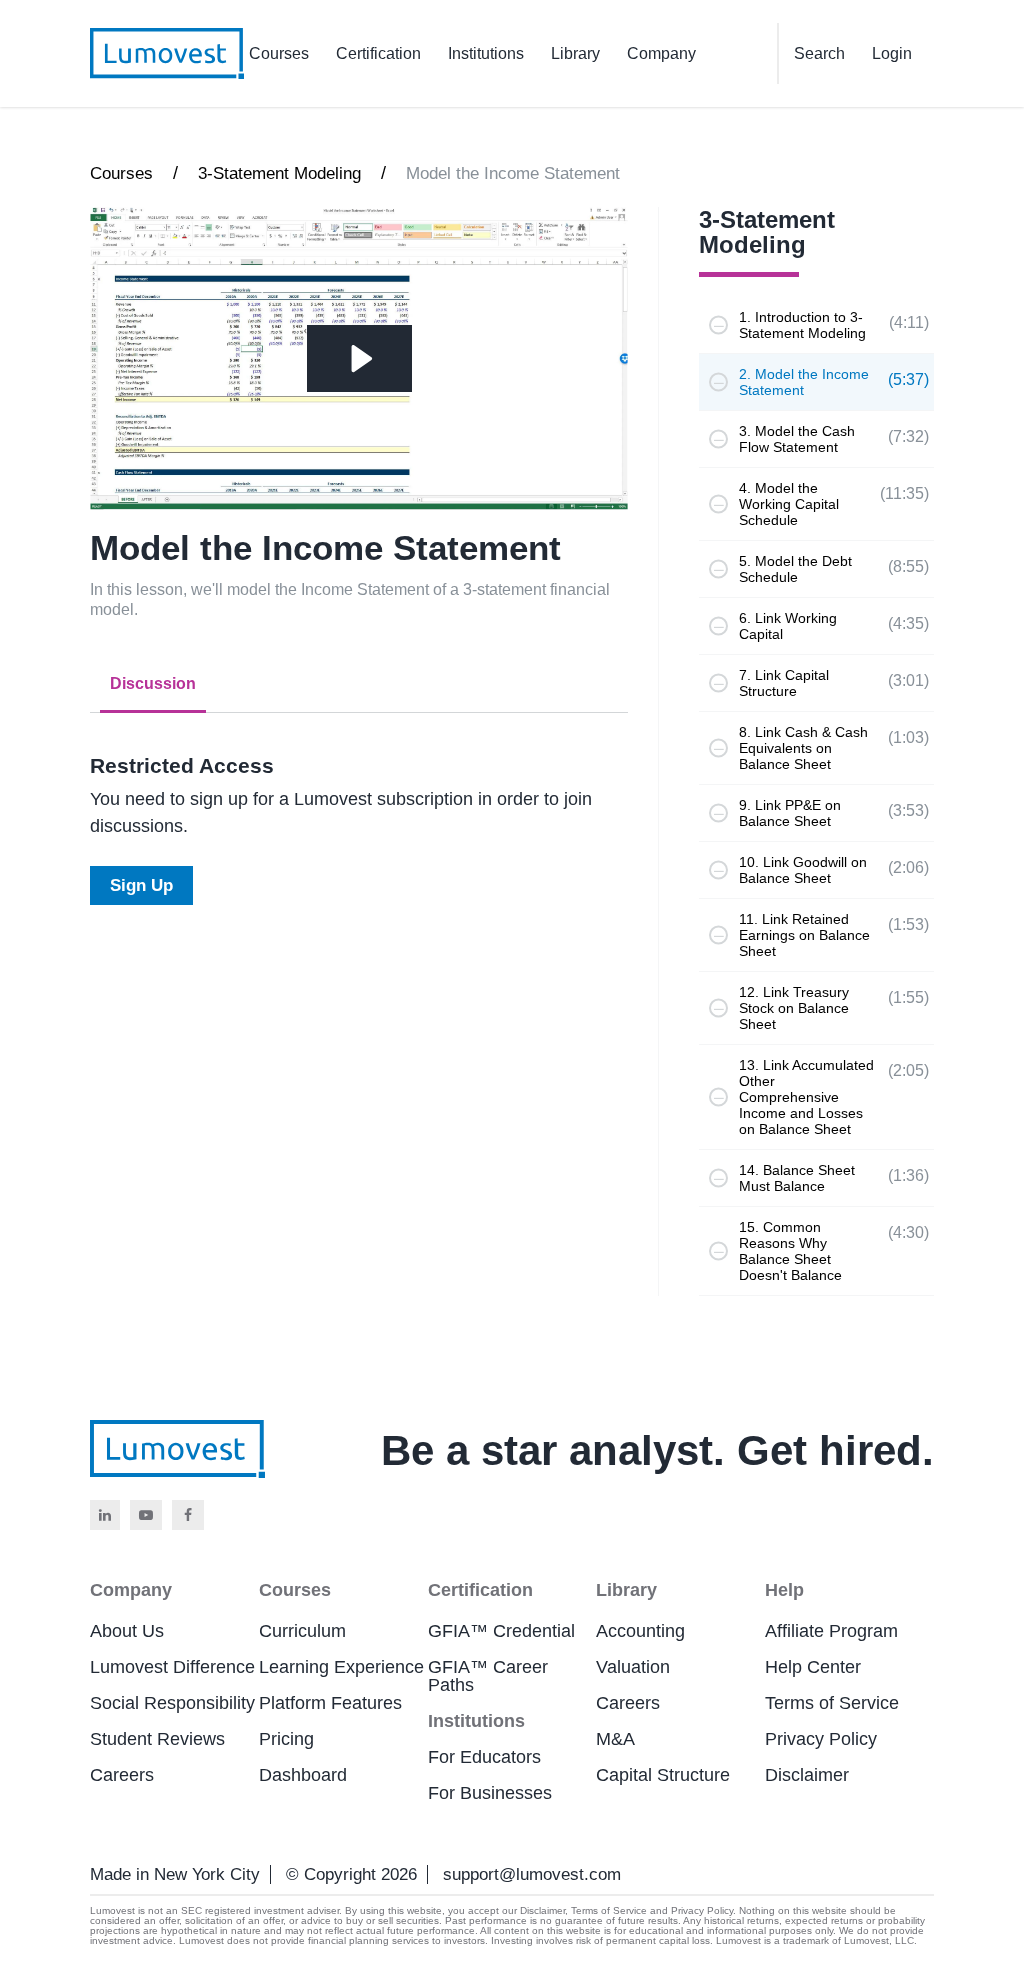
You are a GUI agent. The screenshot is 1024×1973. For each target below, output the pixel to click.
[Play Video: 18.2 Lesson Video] (359, 358)
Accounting (640, 1631)
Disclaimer (807, 1775)
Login (892, 54)
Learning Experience (341, 1667)
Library (575, 54)
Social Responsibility (172, 1703)
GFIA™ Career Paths (488, 1676)
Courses (279, 54)
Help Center (813, 1667)
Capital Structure (663, 1775)
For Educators (484, 1757)
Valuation (633, 1667)
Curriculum (302, 1631)
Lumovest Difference (172, 1667)
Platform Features (330, 1703)
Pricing (286, 1739)
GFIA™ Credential (501, 1631)
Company (661, 54)
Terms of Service (832, 1703)
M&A (615, 1739)
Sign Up (141, 885)
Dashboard (303, 1775)
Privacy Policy (821, 1739)
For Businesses (490, 1793)
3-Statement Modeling (279, 173)
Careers (122, 1775)
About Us (127, 1631)
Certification (378, 54)
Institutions (486, 54)
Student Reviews (157, 1739)
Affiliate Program (831, 1631)
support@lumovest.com (532, 1874)
